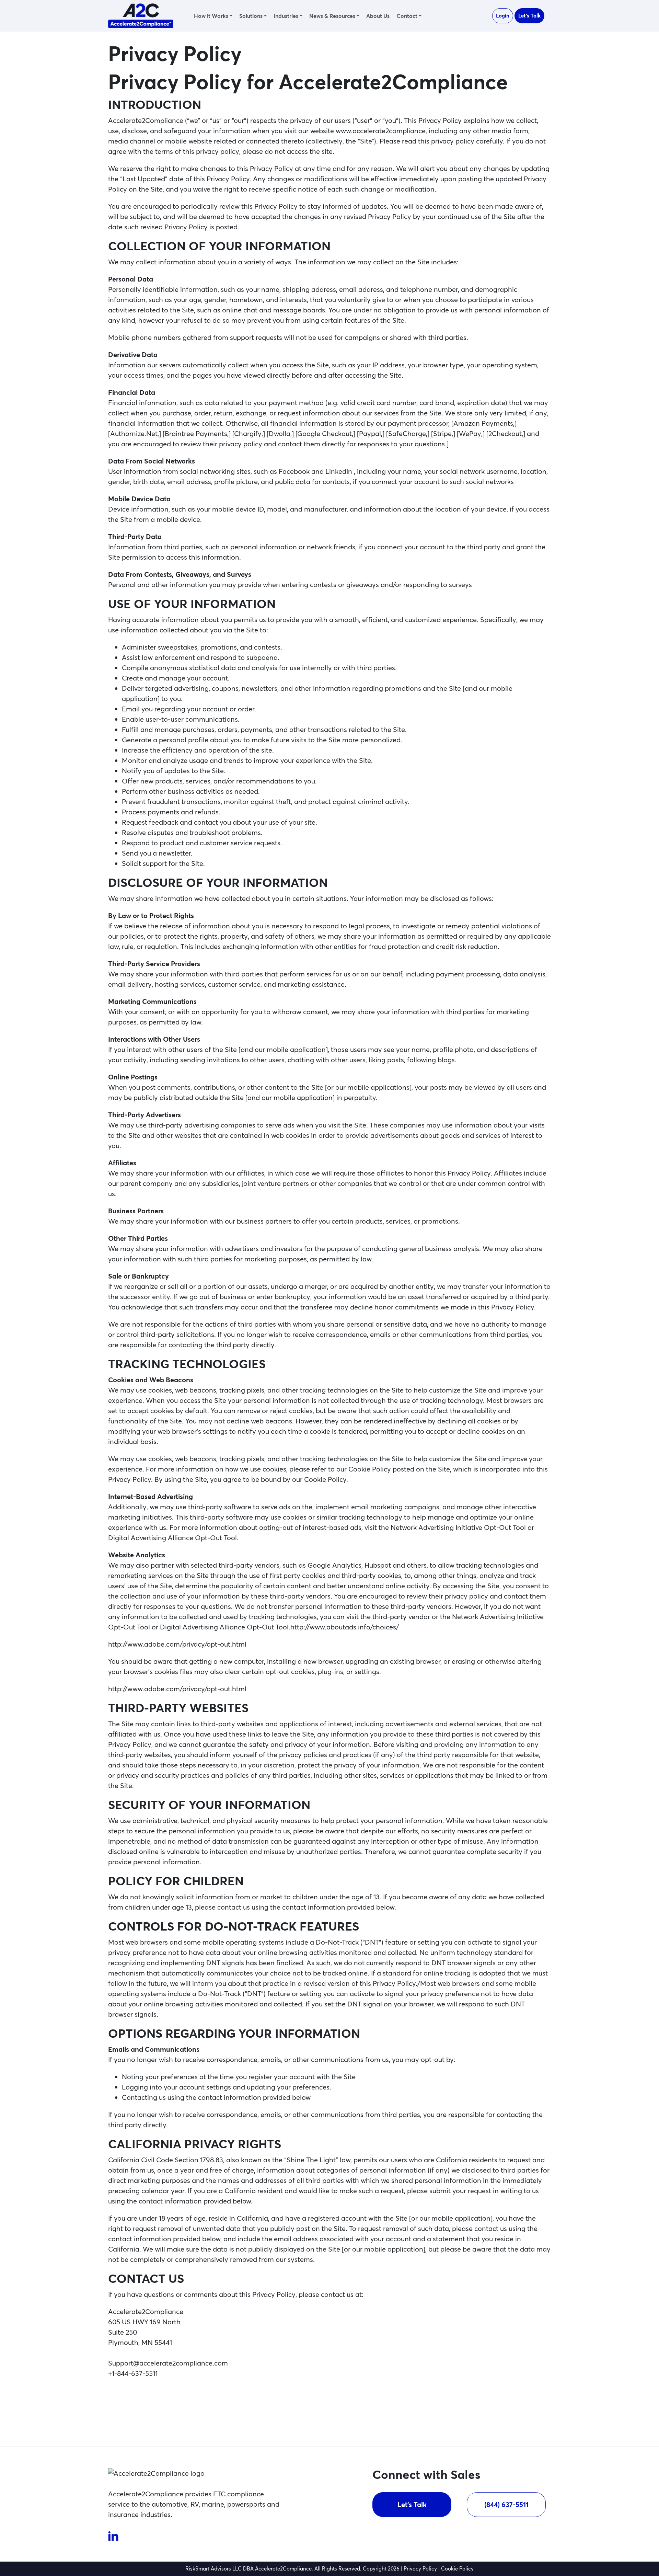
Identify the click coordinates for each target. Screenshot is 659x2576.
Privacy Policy (420, 2569)
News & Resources (332, 16)
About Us (378, 16)
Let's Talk (529, 16)
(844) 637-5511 (506, 2504)
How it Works (211, 16)
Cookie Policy (457, 2569)
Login (503, 16)
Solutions (251, 16)
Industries (286, 16)
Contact (407, 16)
